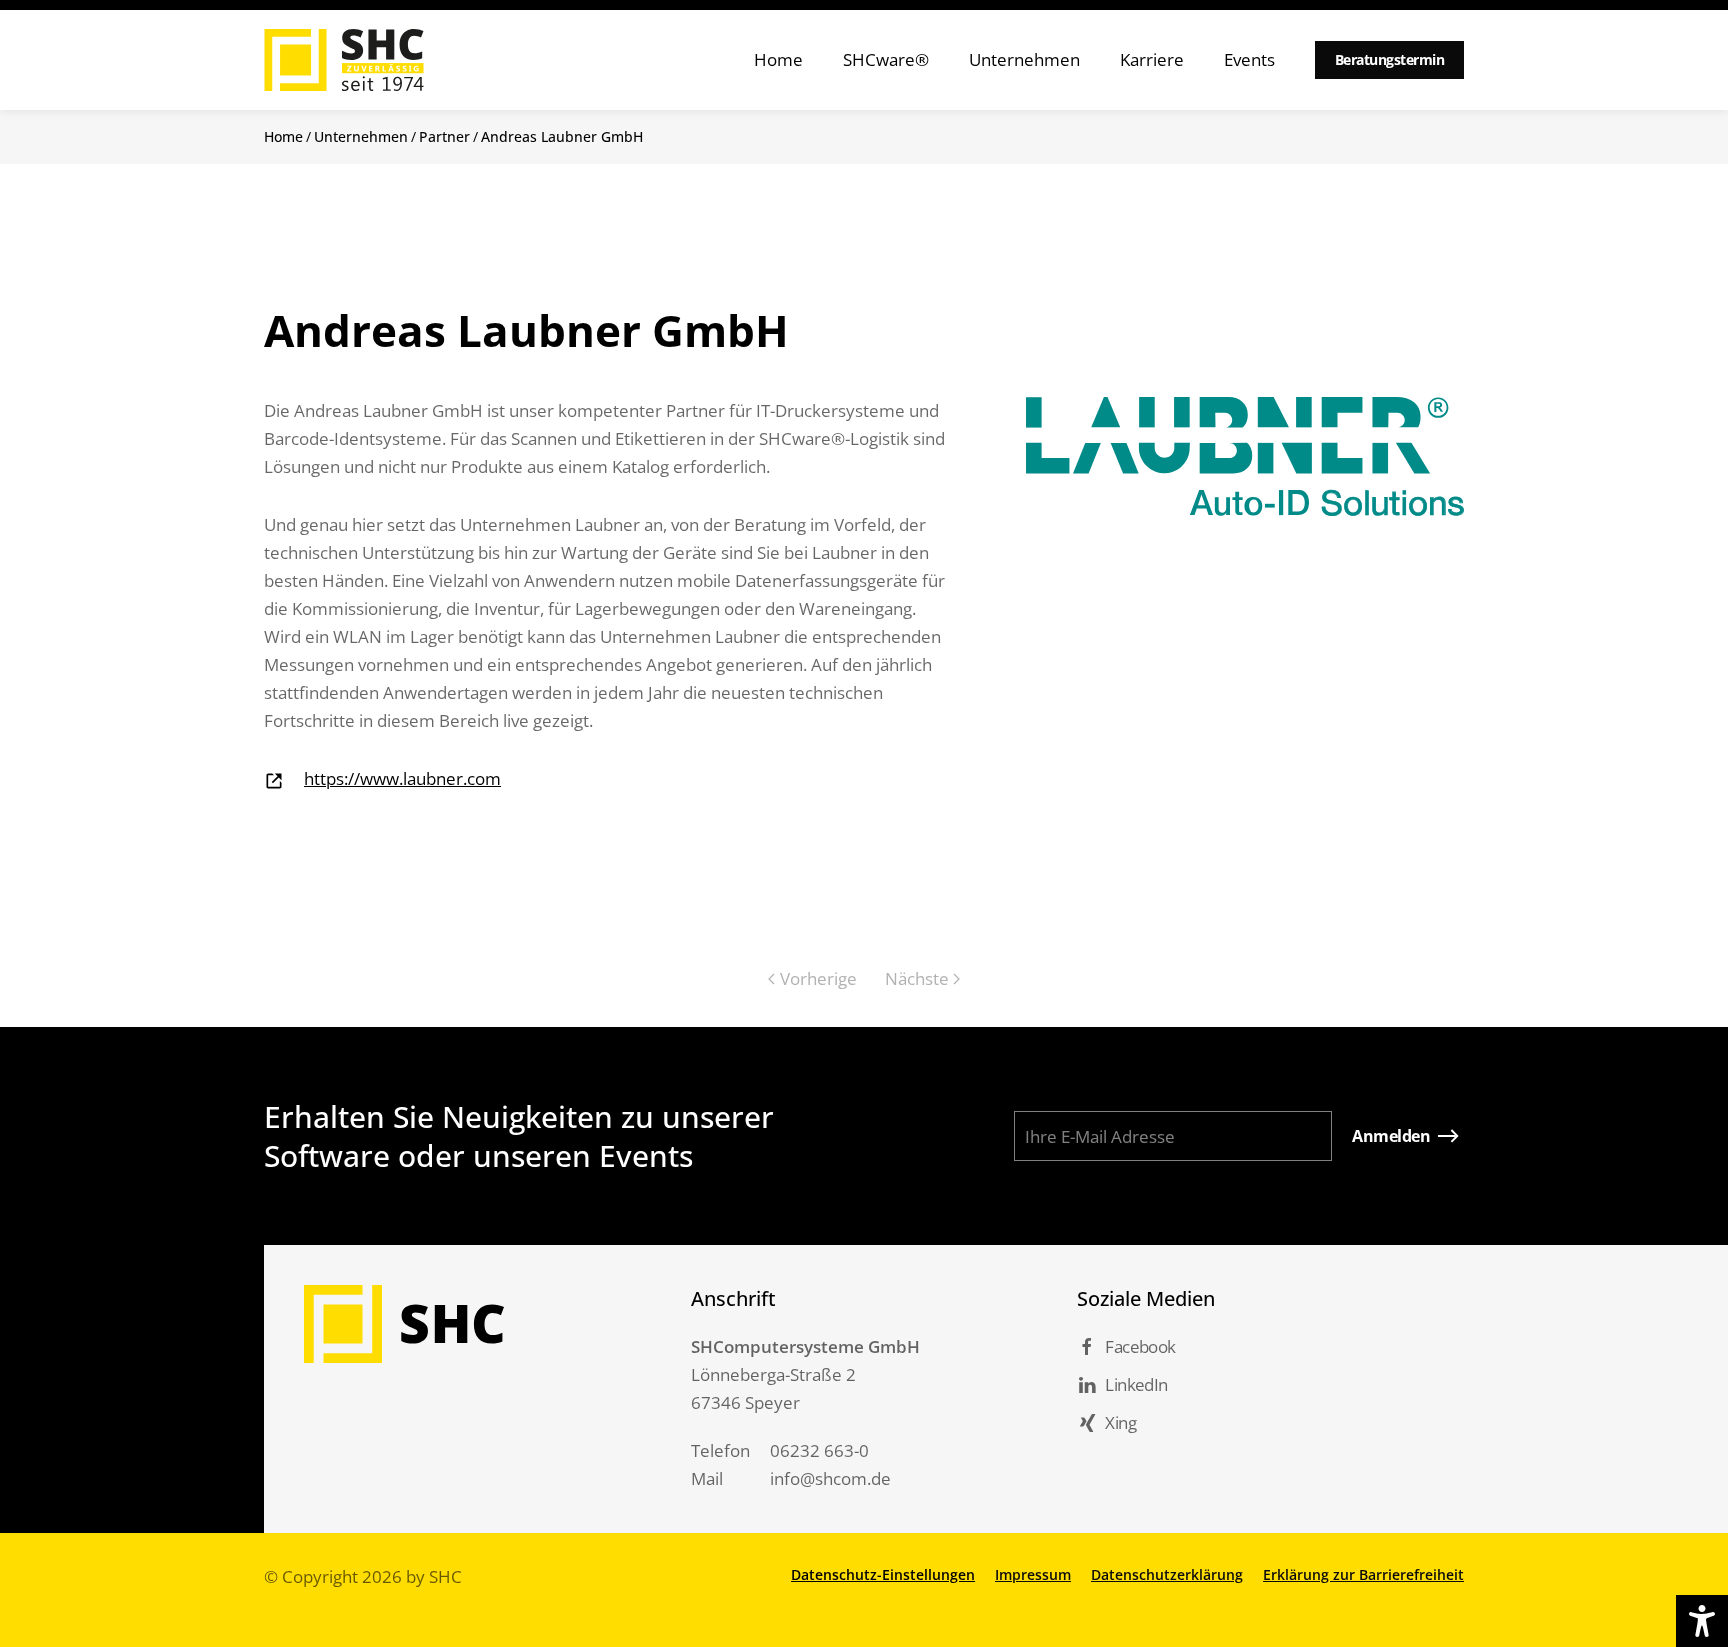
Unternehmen (361, 136)
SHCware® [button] (886, 59)
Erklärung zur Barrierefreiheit (1363, 1574)
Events (1249, 59)
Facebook (1140, 1346)
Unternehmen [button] (1024, 59)
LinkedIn (1136, 1384)
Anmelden (1391, 1136)
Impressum (1033, 1574)
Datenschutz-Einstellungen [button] (883, 1574)
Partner (444, 136)
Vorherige (818, 978)
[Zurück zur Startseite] (344, 60)
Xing (1120, 1422)
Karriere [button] (1152, 59)
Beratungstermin (1390, 59)
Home (778, 59)
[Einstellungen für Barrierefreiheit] (1702, 1621)
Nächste (917, 978)
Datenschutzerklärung (1167, 1574)
